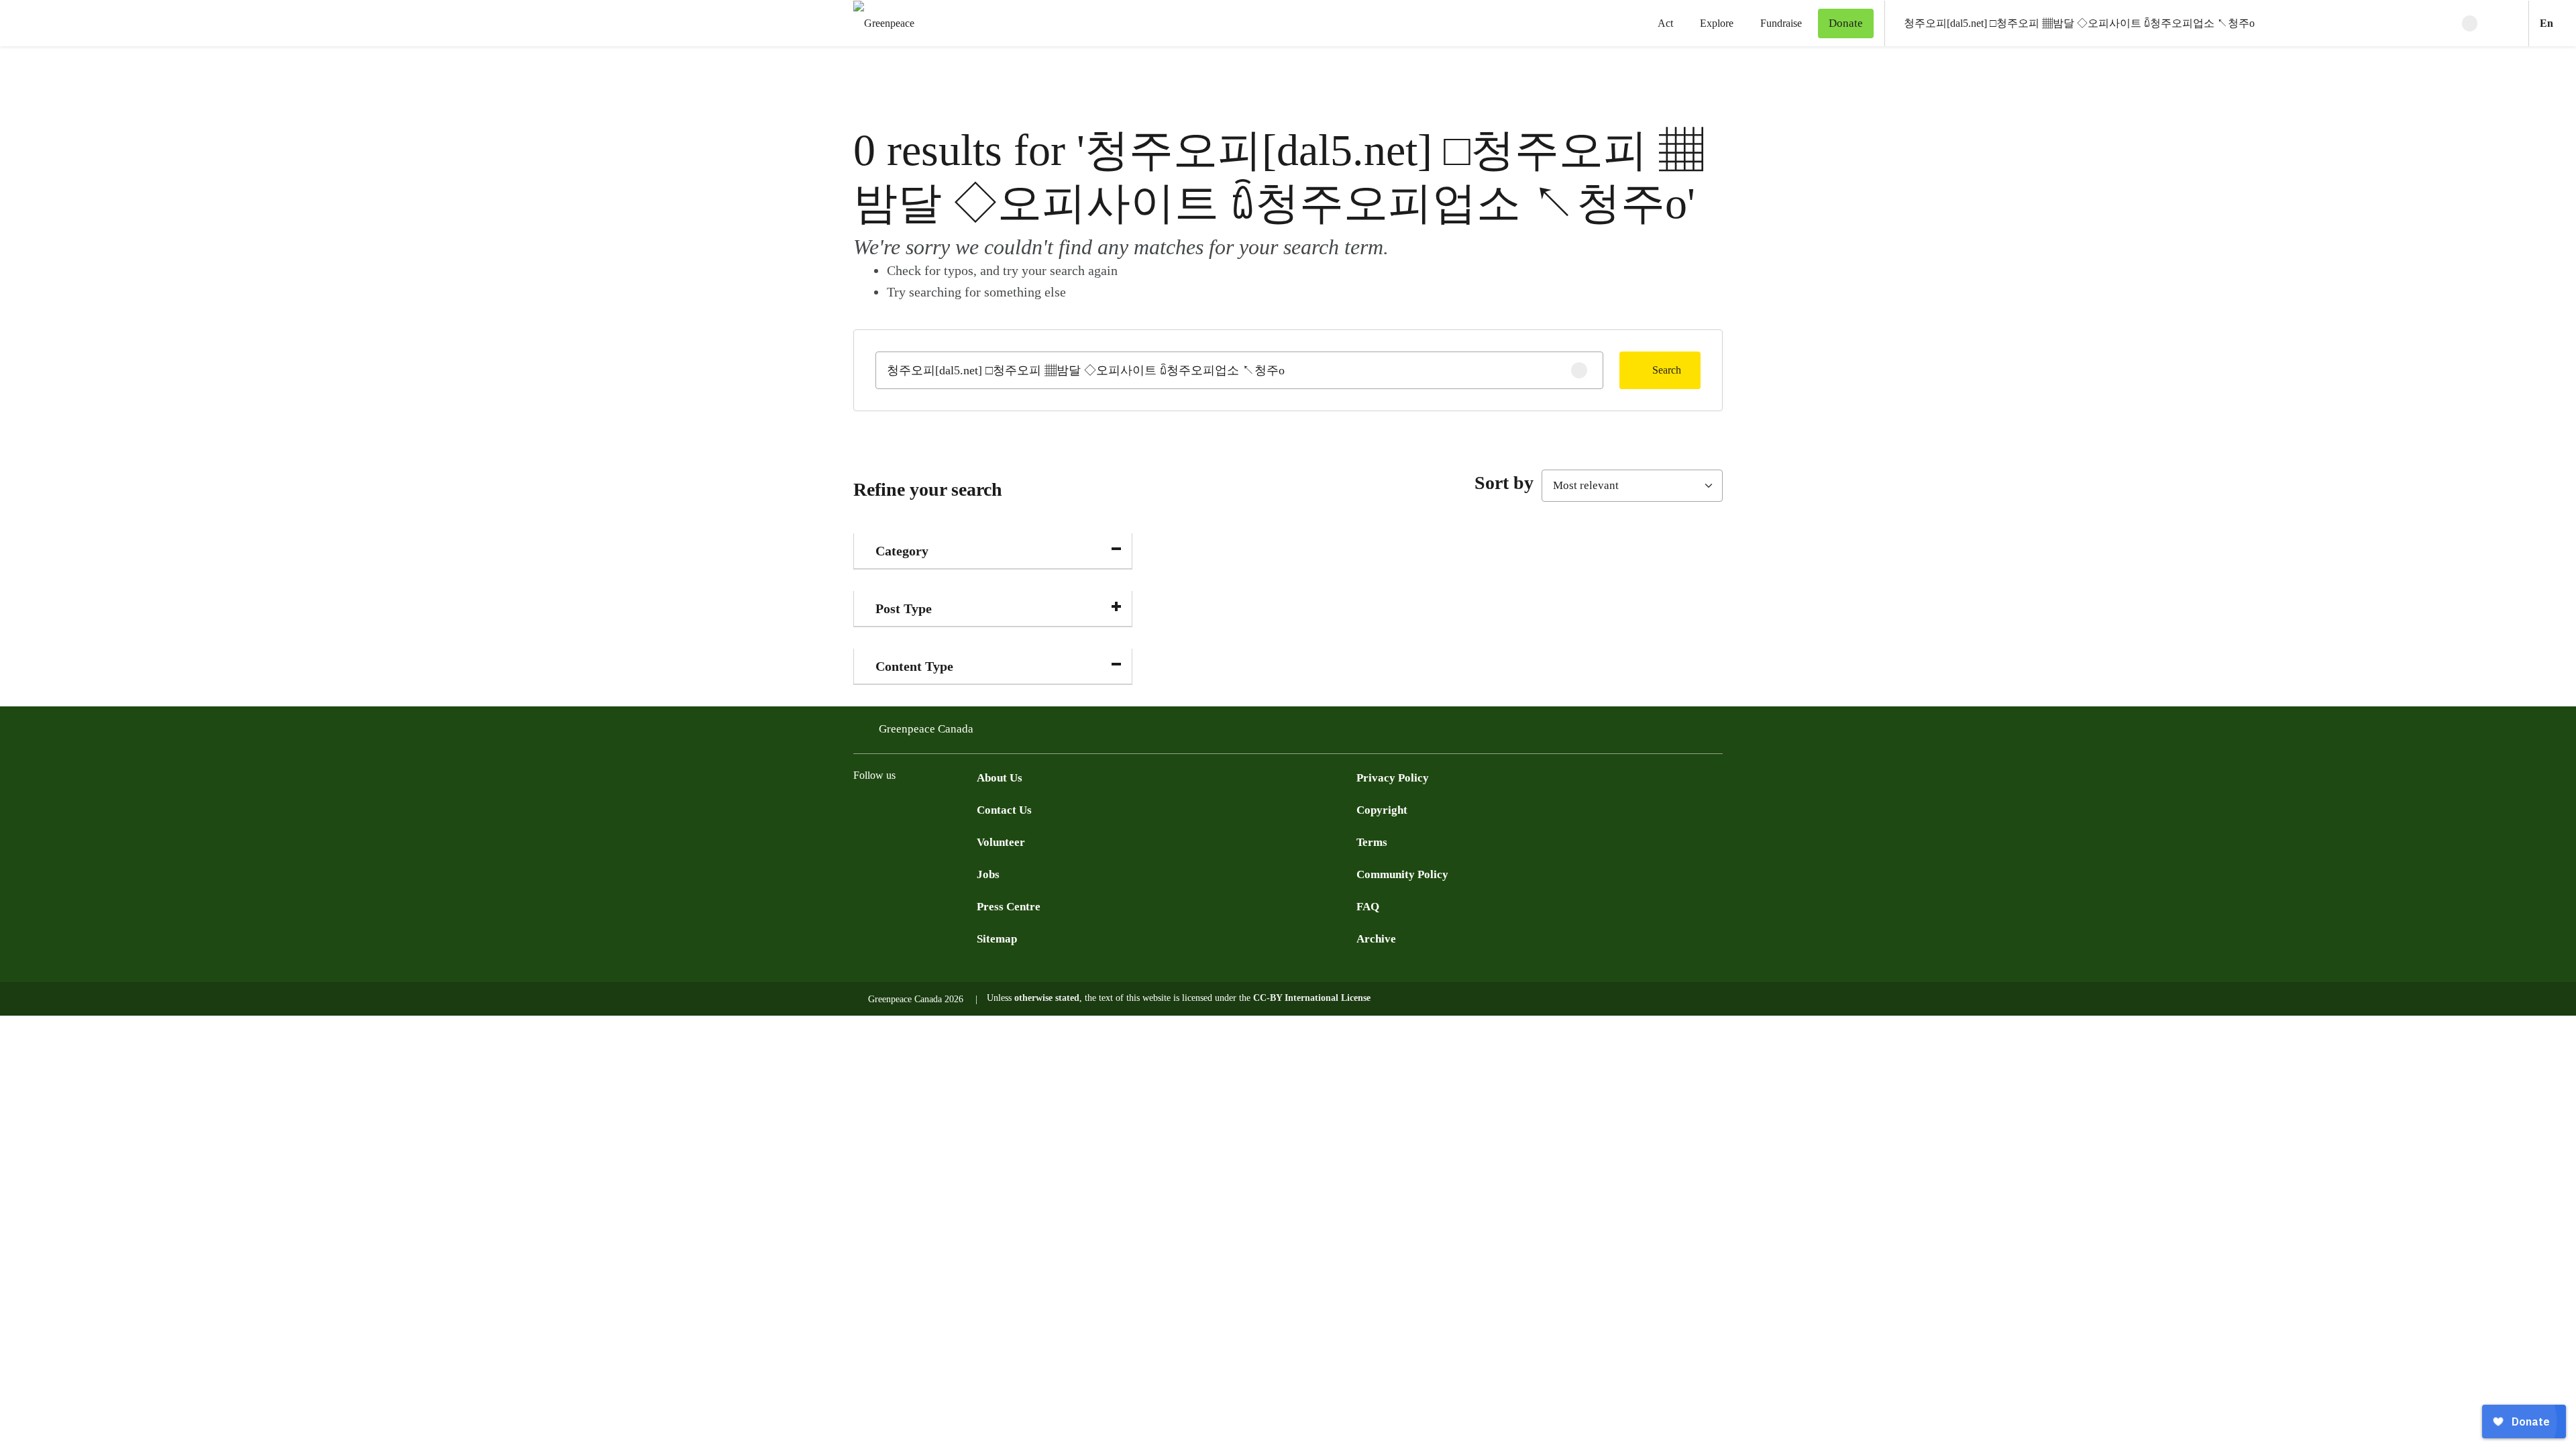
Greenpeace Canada (926, 729)
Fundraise (1781, 23)
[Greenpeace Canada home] (880, 23)
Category (902, 551)
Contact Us (1004, 810)
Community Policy (1402, 874)
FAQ (1368, 907)
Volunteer (1001, 842)
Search (1667, 370)
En (2558, 23)
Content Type (914, 666)
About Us (1000, 778)
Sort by (1504, 483)
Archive (1376, 939)
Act (1665, 23)
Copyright (1382, 810)
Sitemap (997, 939)
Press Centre (1009, 907)
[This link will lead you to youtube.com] (915, 809)
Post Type (904, 608)
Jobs (988, 874)
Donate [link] (1846, 23)
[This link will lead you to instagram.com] (942, 809)
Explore (1717, 23)
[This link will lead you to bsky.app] (969, 809)
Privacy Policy (1393, 778)
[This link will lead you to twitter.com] (888, 809)
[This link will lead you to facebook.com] (861, 809)
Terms (1372, 842)
